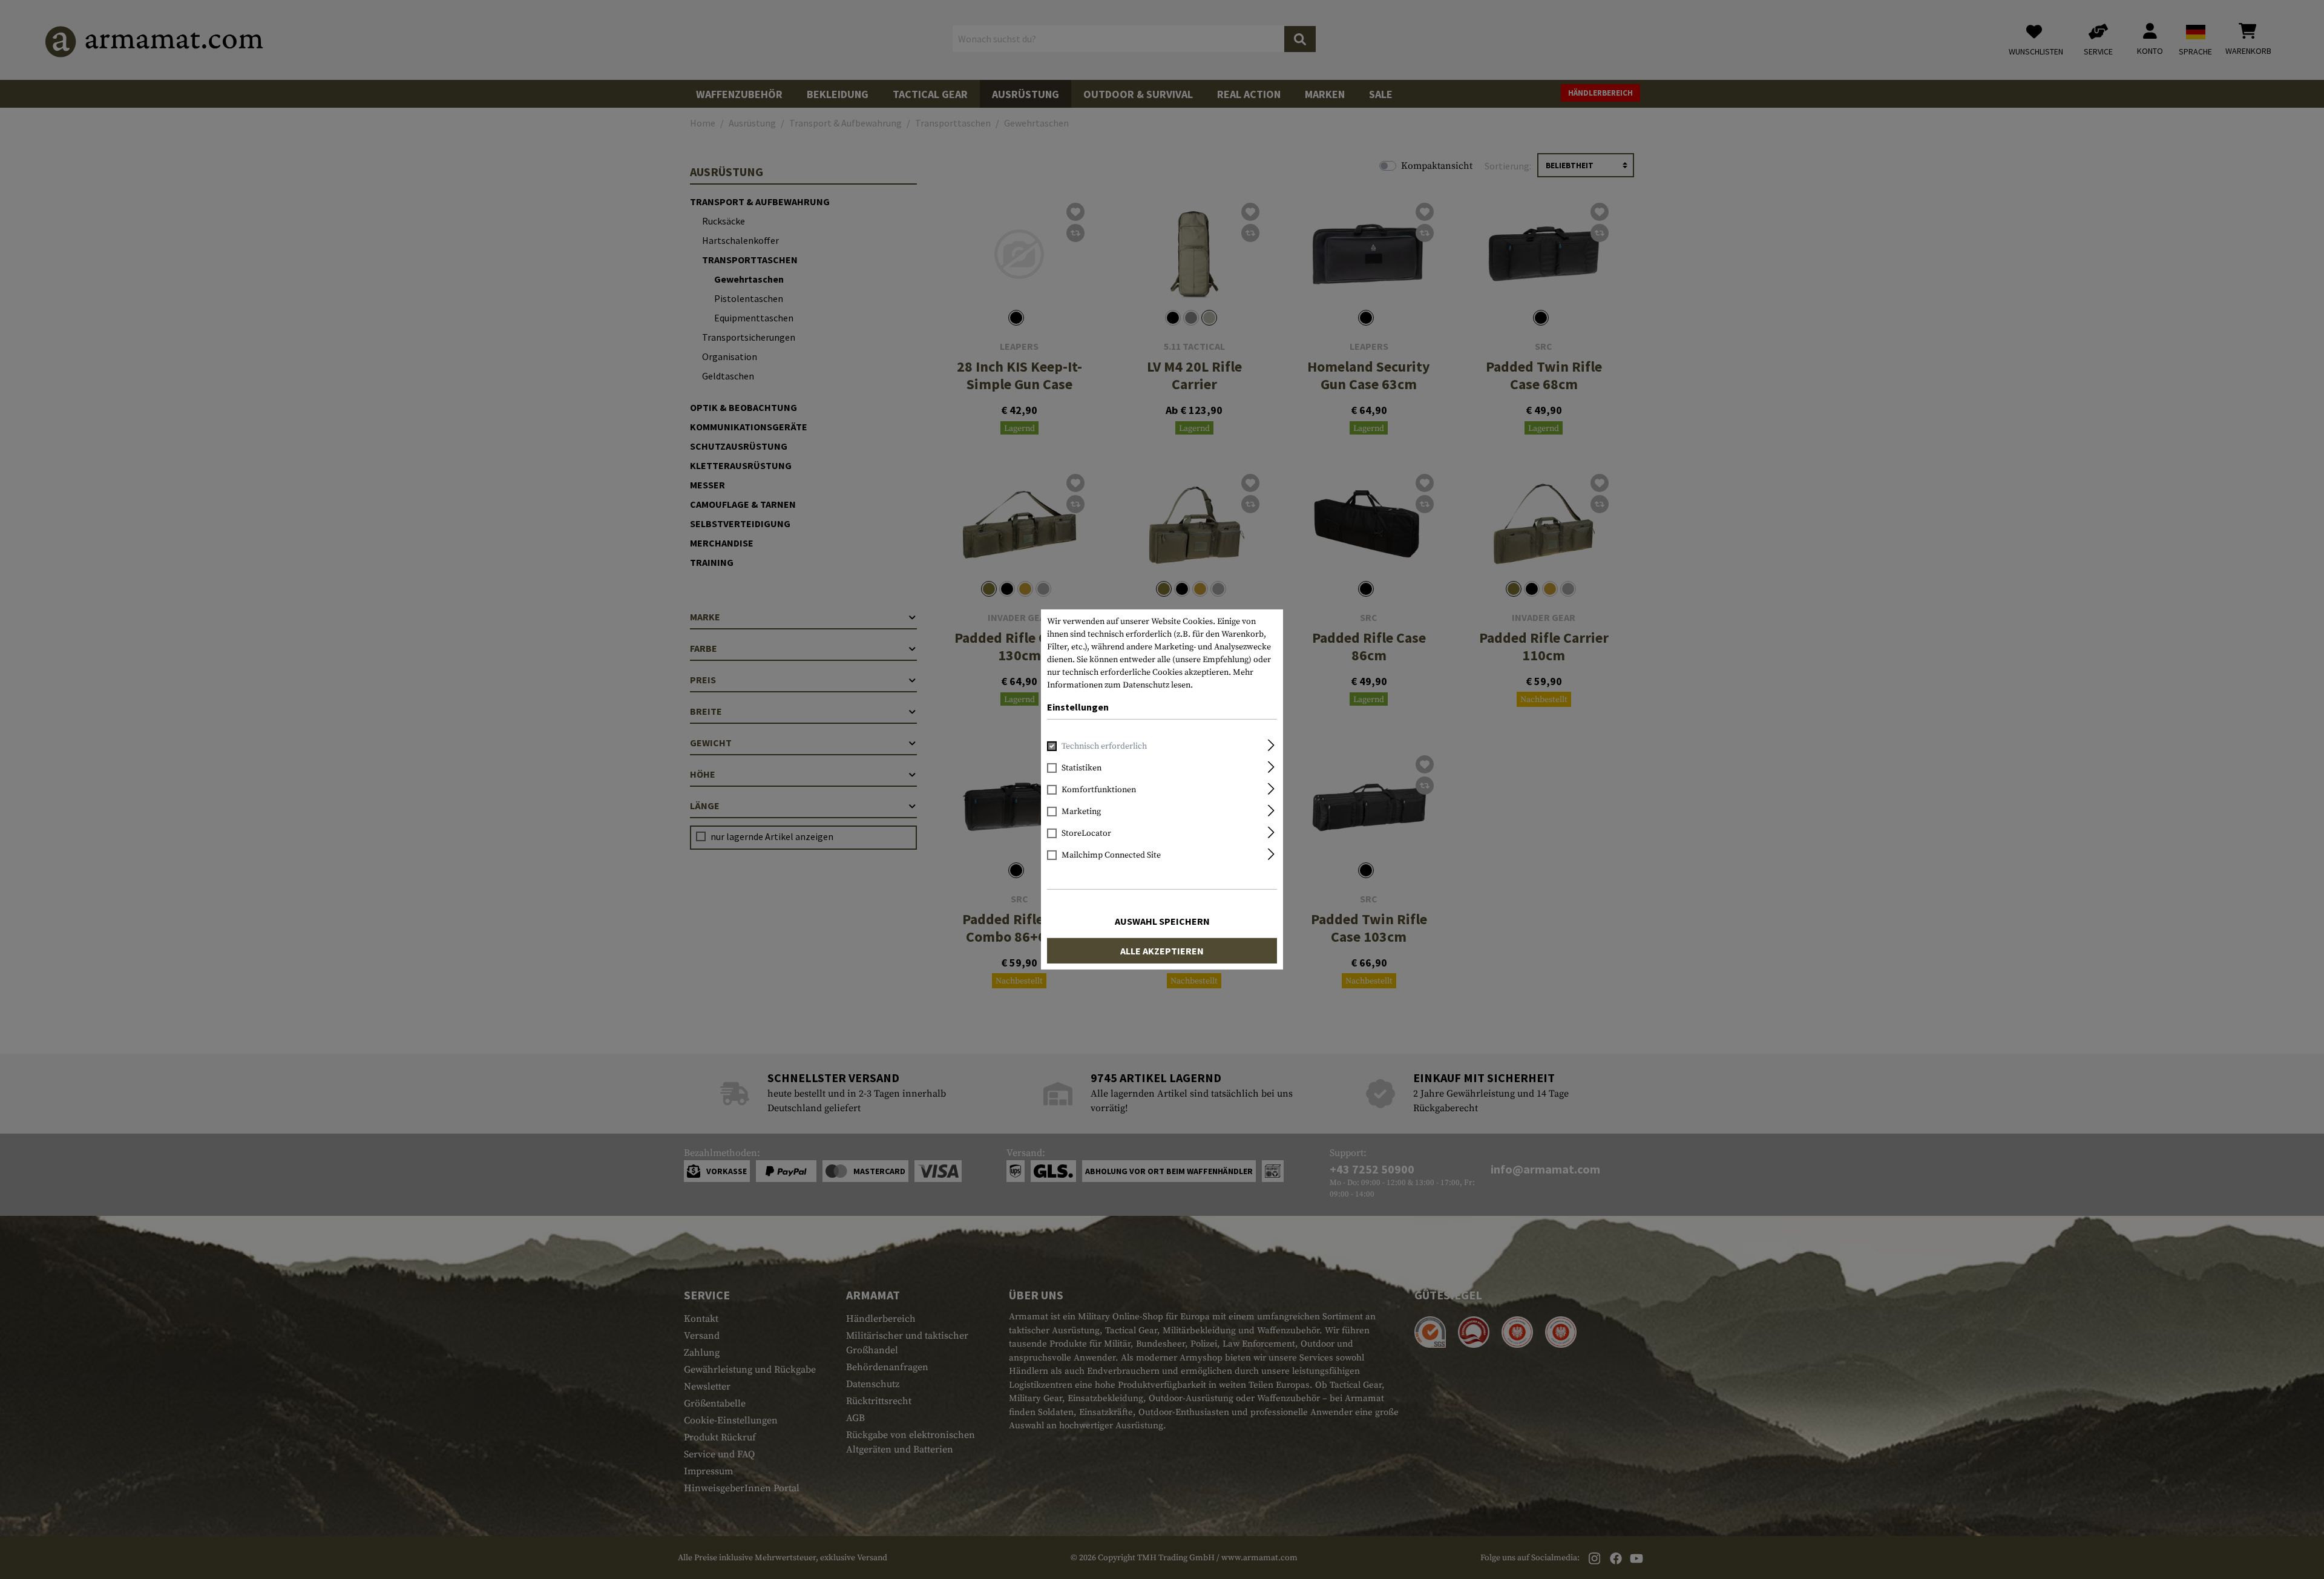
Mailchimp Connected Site (1111, 855)
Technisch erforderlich (1104, 746)
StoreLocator (1086, 833)
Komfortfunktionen (1099, 790)
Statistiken (1082, 768)
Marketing (1081, 812)
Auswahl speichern (1162, 921)
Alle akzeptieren (1162, 951)
